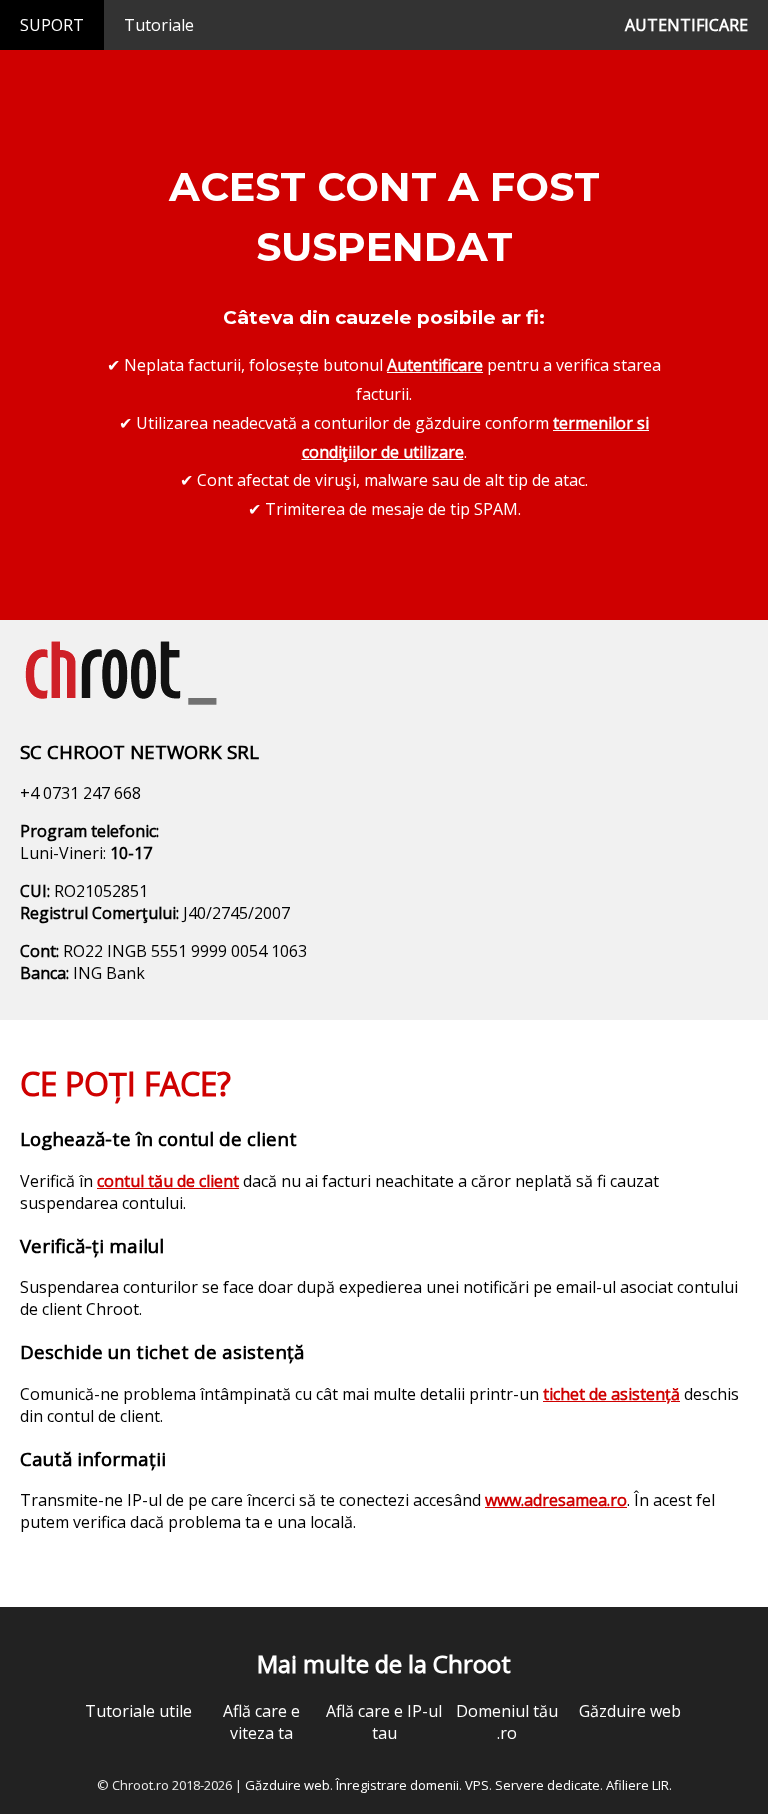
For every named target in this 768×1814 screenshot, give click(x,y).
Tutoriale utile (138, 1711)
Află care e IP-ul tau (384, 1722)
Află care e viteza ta (261, 1722)
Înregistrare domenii (397, 1785)
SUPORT (52, 25)
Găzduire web (630, 1711)
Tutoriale (159, 25)
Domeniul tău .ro (507, 1722)
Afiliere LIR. (639, 1785)
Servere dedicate (547, 1785)
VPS (477, 1785)
